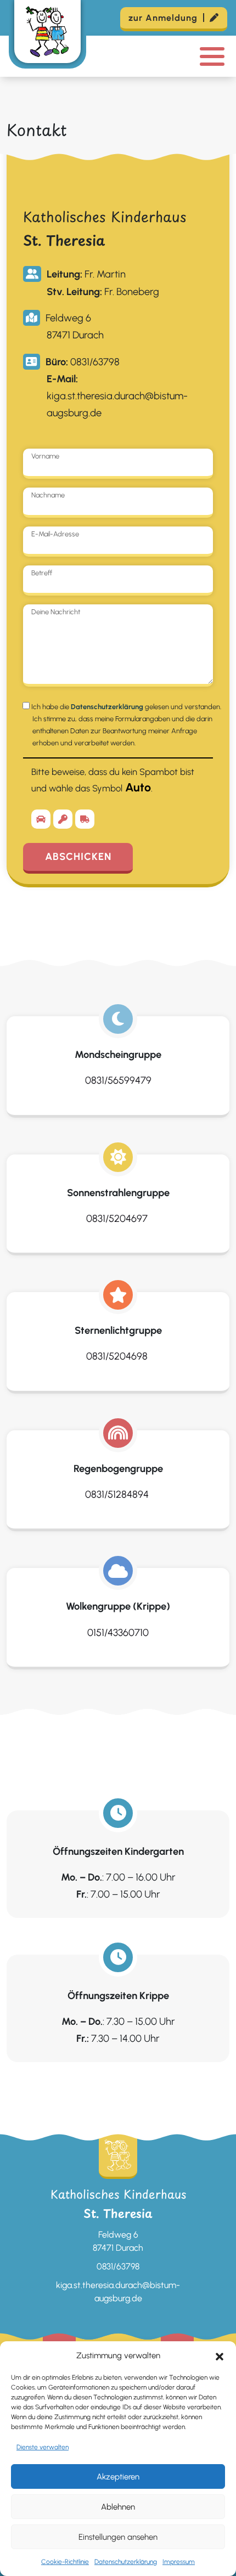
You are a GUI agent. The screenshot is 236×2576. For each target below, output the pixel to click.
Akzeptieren (118, 2477)
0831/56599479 (118, 1080)
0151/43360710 (118, 1633)
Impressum (179, 2562)
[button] (220, 2356)
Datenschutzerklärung (126, 2562)
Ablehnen (118, 2507)
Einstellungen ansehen (118, 2537)
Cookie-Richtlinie (65, 2562)
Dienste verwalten (43, 2447)
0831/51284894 (118, 1494)
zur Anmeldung (163, 18)
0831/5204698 (118, 1356)
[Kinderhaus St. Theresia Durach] (47, 34)
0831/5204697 (118, 1219)
